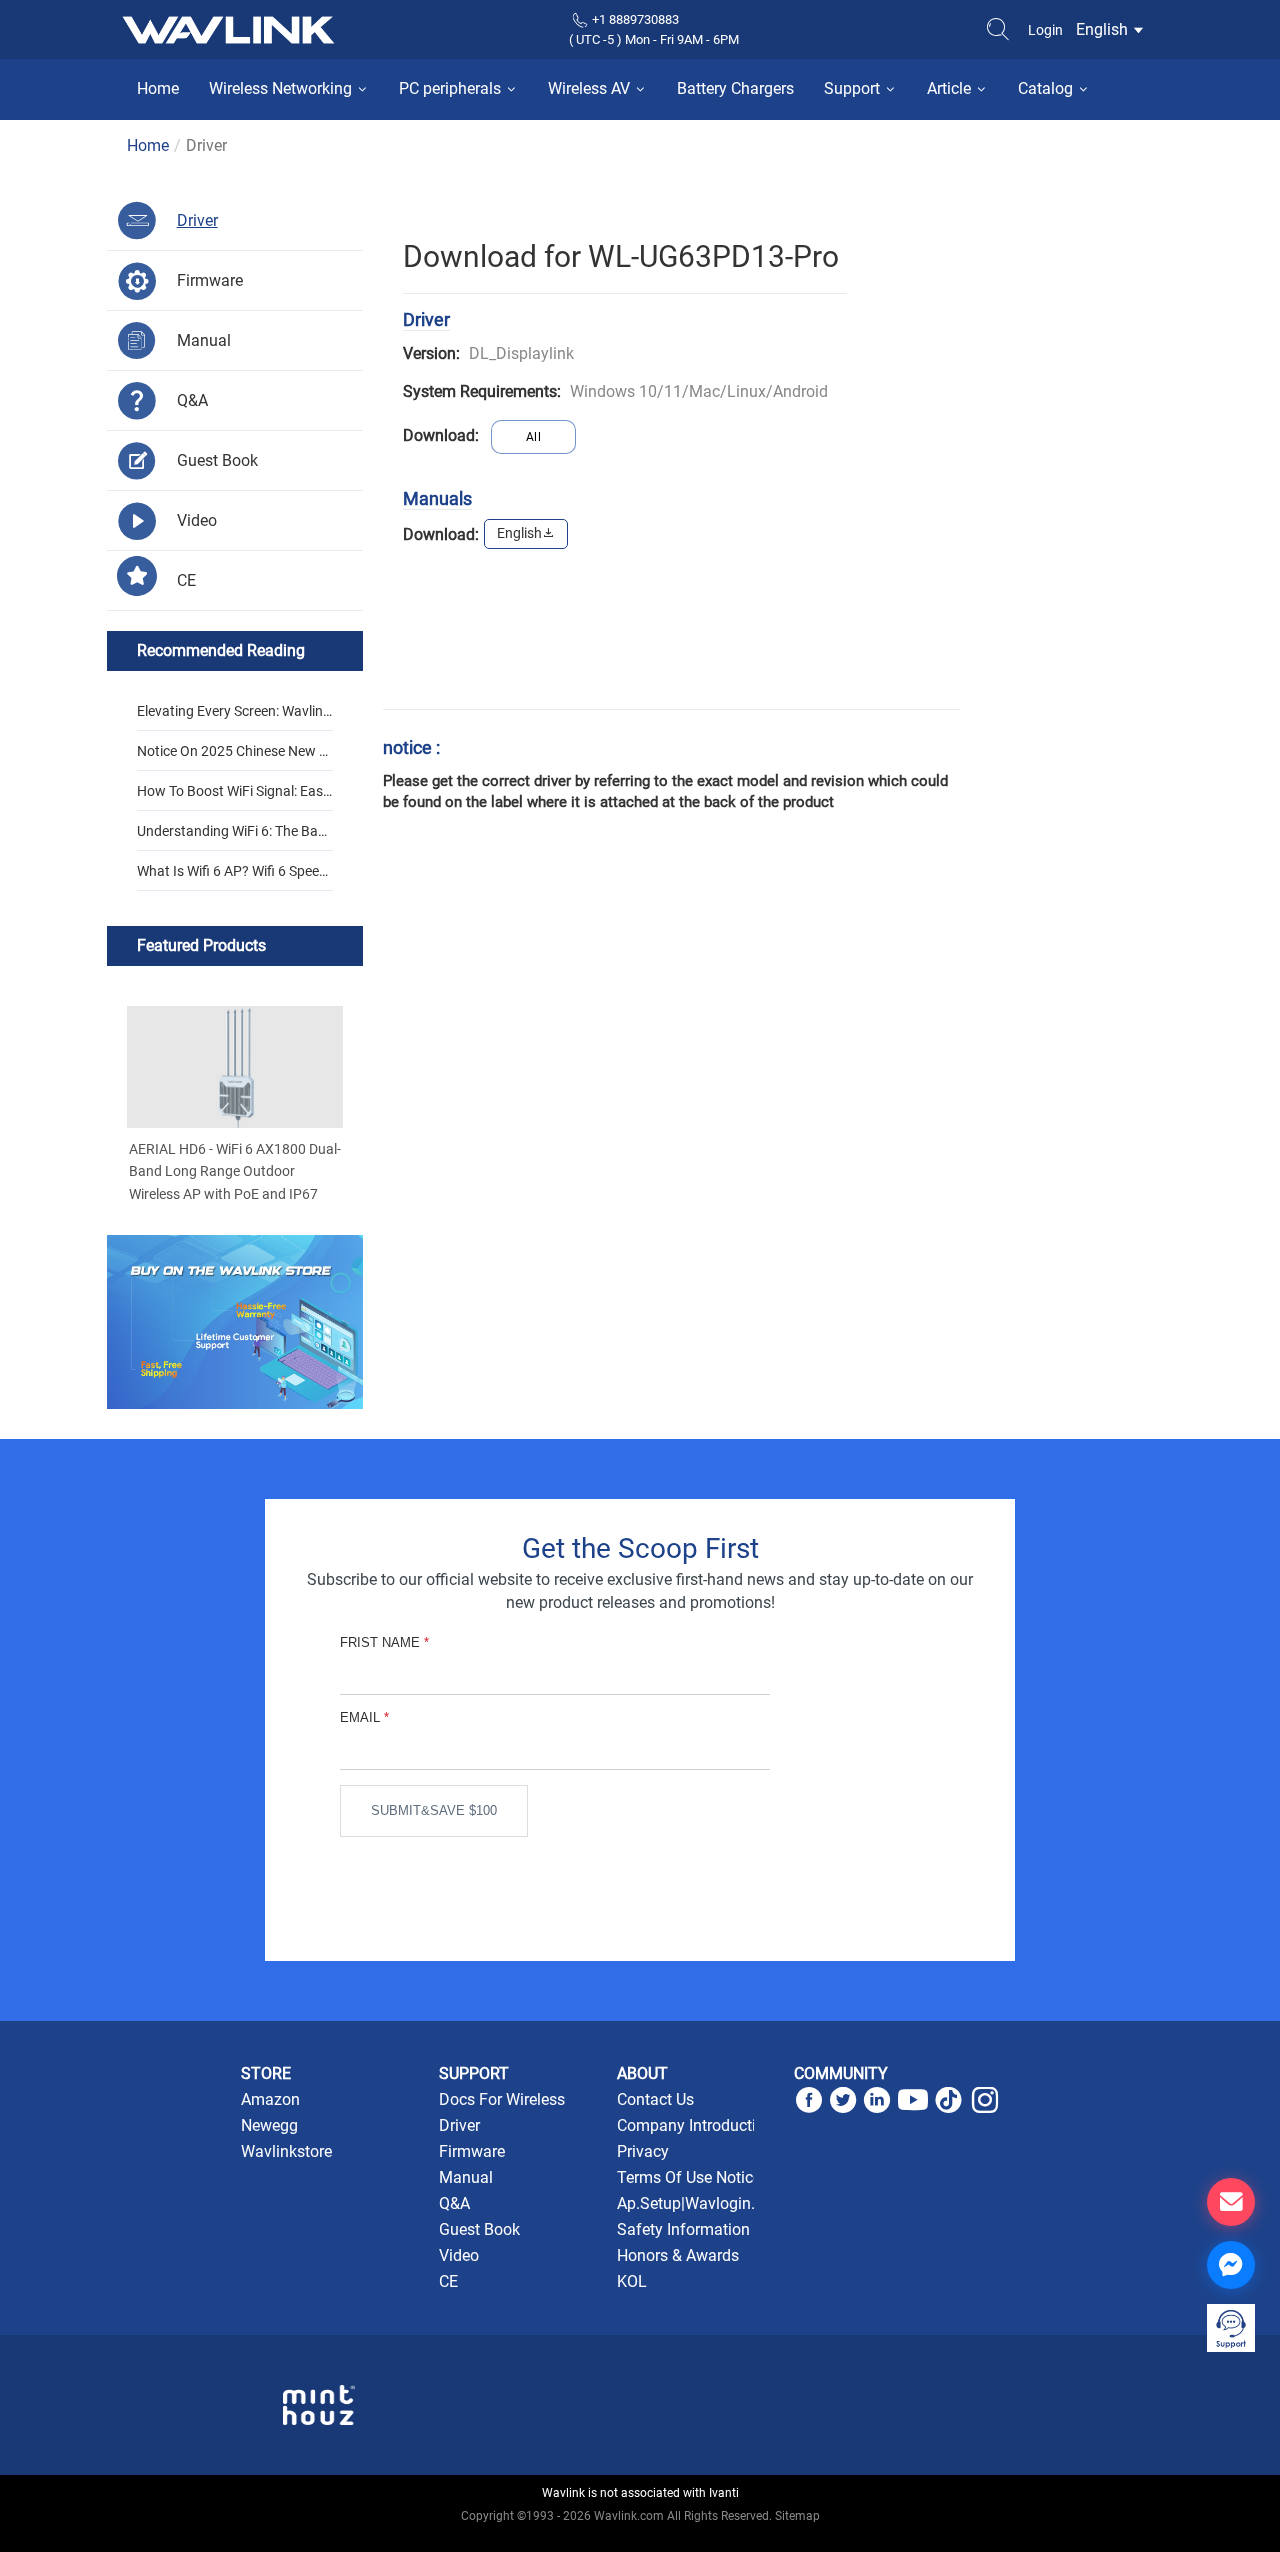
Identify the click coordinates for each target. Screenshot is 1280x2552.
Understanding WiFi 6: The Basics (232, 837)
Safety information (683, 2229)
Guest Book (479, 2229)
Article (951, 88)
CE (448, 2281)
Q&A (454, 2203)
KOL (632, 2281)
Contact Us (655, 2099)
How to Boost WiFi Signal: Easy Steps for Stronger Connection (233, 797)
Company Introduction (695, 2125)
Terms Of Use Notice (689, 2177)
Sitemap (797, 2516)
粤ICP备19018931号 (640, 2538)
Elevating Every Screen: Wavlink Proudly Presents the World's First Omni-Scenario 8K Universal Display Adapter (233, 717)
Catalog (1047, 88)
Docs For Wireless (502, 2099)
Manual (466, 2177)
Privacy (643, 2151)
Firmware (472, 2151)
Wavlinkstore (286, 2151)
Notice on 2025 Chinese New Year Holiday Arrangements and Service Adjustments (232, 757)
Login (1045, 30)
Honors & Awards (678, 2255)
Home (158, 88)
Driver (459, 2125)
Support (854, 88)
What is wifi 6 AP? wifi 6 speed (232, 871)
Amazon (270, 2099)
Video (459, 2255)
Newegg (269, 2125)
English (1104, 29)
